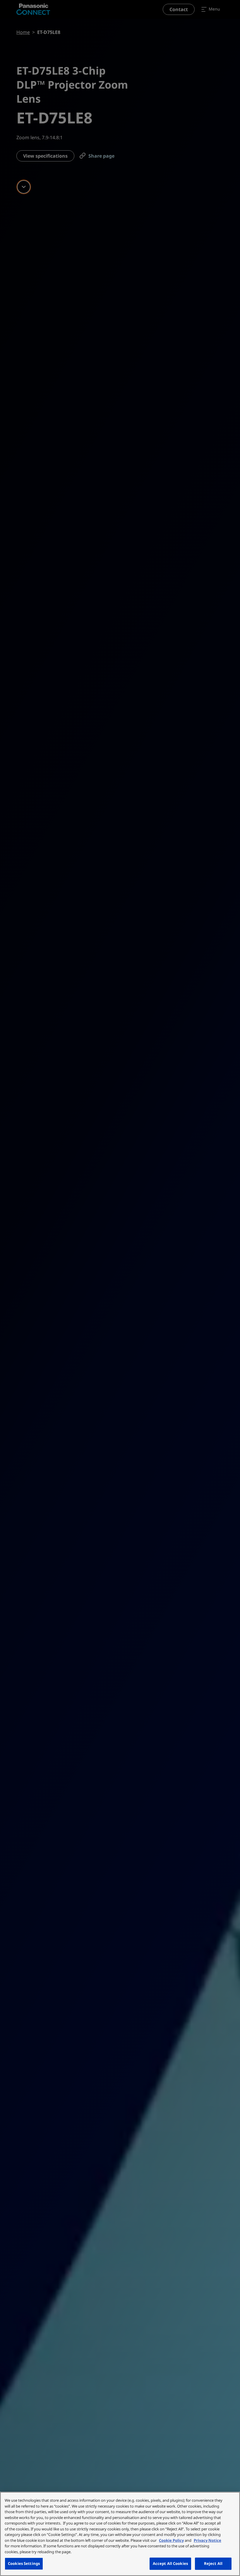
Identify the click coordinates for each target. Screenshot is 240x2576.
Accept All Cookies (170, 2563)
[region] (120, 2534)
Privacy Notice (208, 2540)
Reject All (213, 2563)
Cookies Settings (24, 2563)
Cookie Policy (171, 2540)
